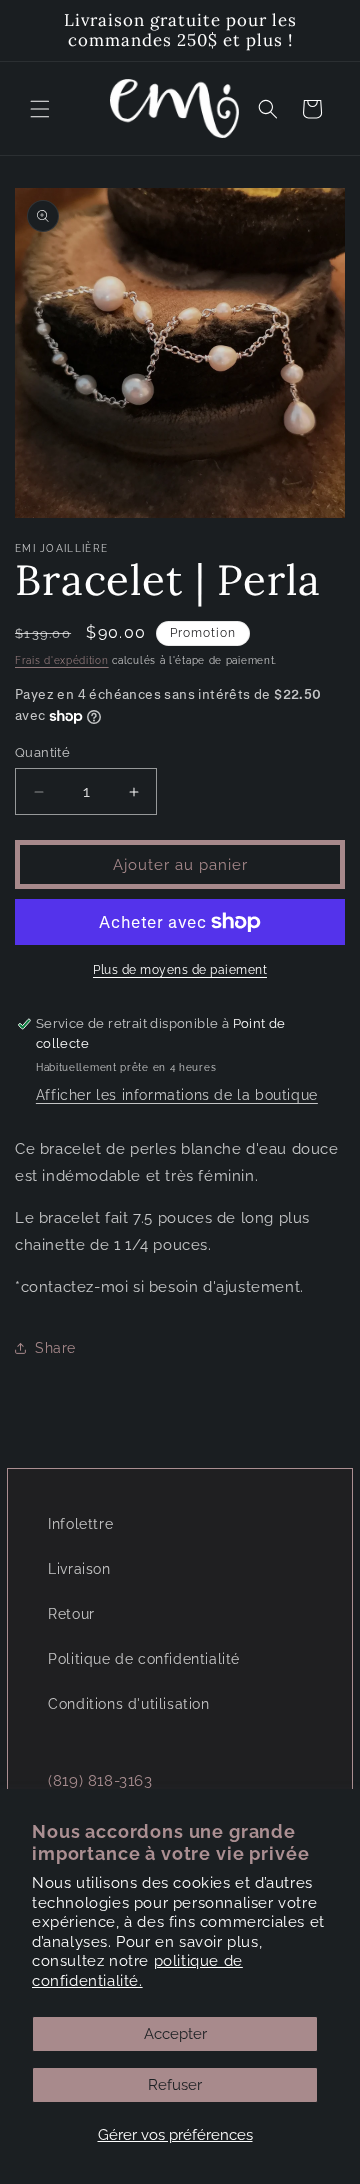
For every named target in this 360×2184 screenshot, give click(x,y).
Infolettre (80, 1524)
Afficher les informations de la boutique (177, 1095)
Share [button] (55, 1348)
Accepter (175, 2034)
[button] (40, 109)
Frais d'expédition (62, 660)
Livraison (79, 1569)
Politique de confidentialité (144, 1659)
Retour (71, 1614)
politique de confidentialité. (137, 1971)
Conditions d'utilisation (128, 1704)
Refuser (175, 2085)
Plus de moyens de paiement (180, 970)
